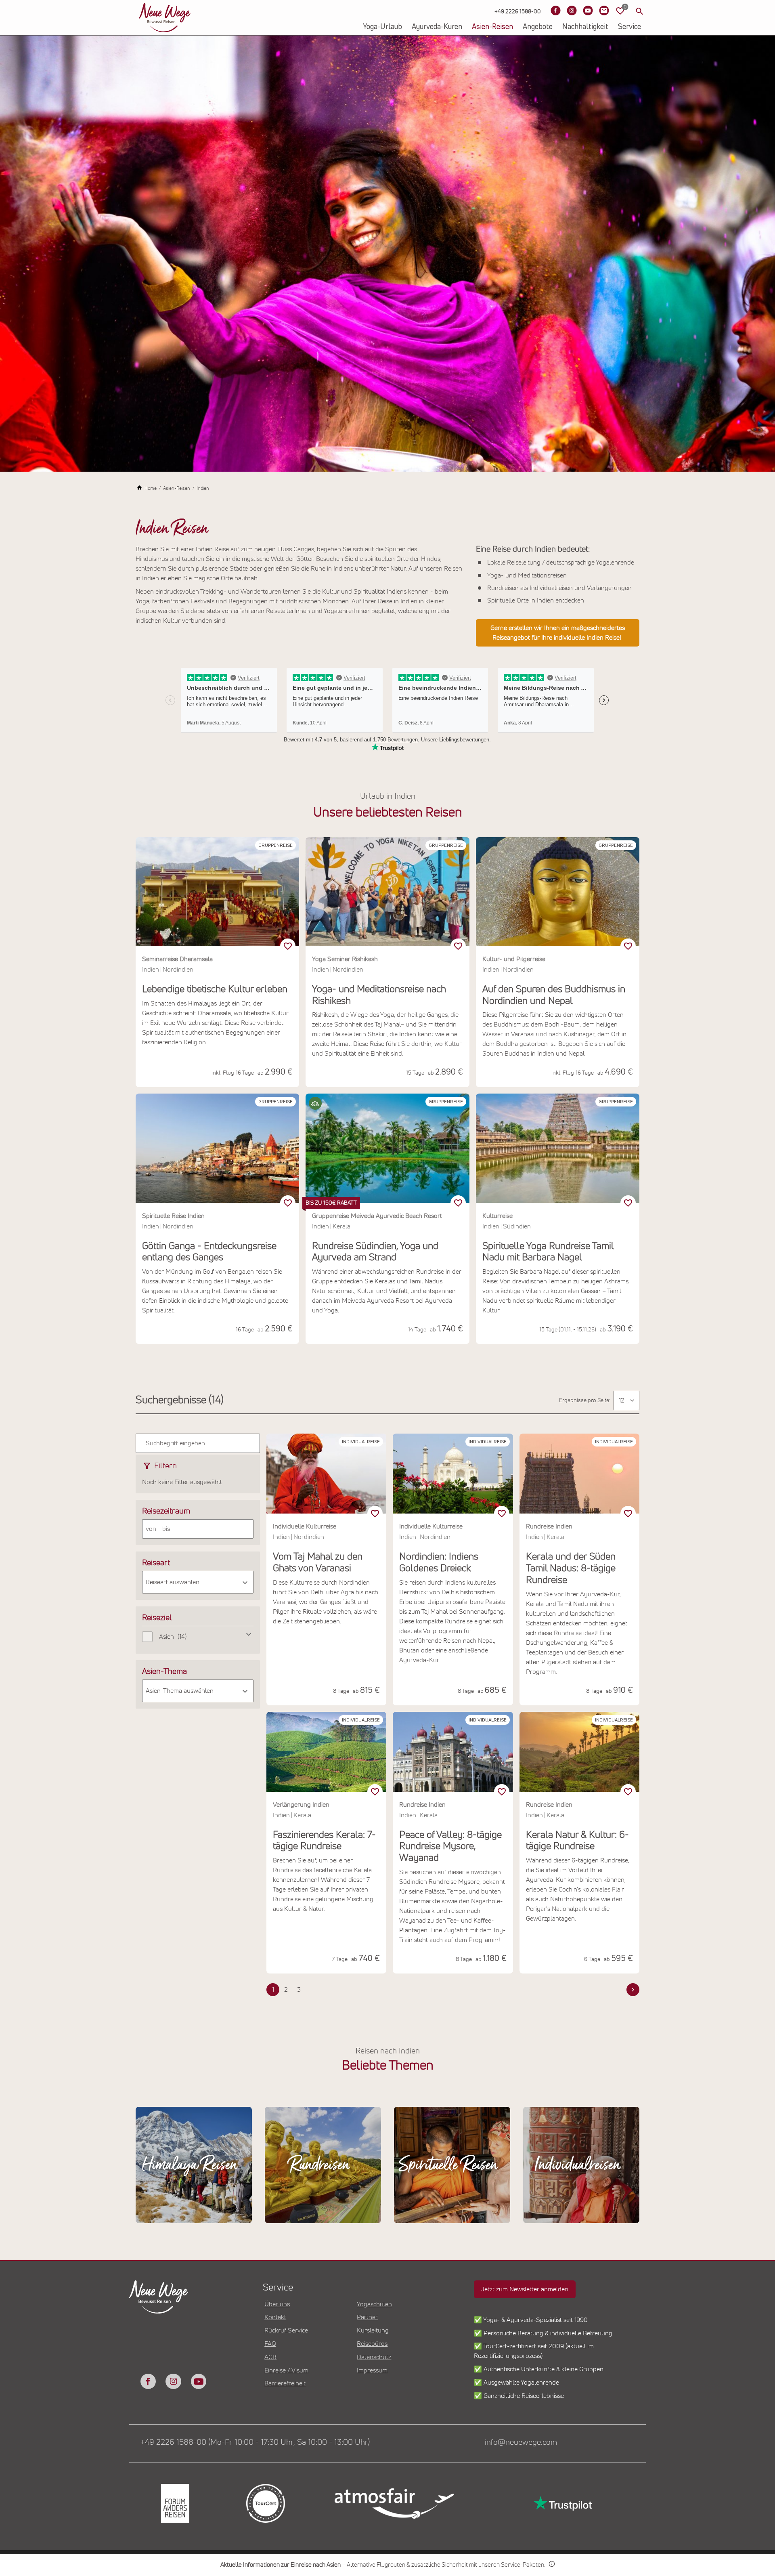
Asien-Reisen (492, 27)
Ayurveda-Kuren (437, 27)
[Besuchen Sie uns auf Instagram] (572, 10)
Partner (367, 2317)
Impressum (372, 2370)
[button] (315, 1103)
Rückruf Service (286, 2330)
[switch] (288, 946)
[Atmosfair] (394, 2503)
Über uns (277, 2304)
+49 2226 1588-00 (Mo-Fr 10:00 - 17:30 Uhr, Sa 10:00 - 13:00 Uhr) (255, 2442)
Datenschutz (374, 2357)
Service (629, 27)
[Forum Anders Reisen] (174, 2504)
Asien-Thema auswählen (180, 1691)
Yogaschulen (374, 2304)
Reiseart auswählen (173, 1582)
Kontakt (275, 2317)
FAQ (270, 2344)
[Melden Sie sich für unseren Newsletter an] (604, 10)
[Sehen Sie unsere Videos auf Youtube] (588, 10)
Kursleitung (373, 2330)
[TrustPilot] (562, 2504)
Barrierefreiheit (285, 2383)
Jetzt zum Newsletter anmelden (525, 2289)
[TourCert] (265, 2504)
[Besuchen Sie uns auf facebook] (148, 2381)
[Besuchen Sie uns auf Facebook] (555, 10)
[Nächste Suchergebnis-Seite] (633, 1990)
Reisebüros (372, 2344)
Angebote (538, 27)
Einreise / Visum (286, 2370)
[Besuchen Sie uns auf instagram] (173, 2381)
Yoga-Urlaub (382, 27)
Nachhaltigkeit (585, 27)
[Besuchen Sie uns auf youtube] (199, 2381)
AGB (270, 2357)
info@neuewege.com (521, 2442)
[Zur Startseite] (165, 18)
